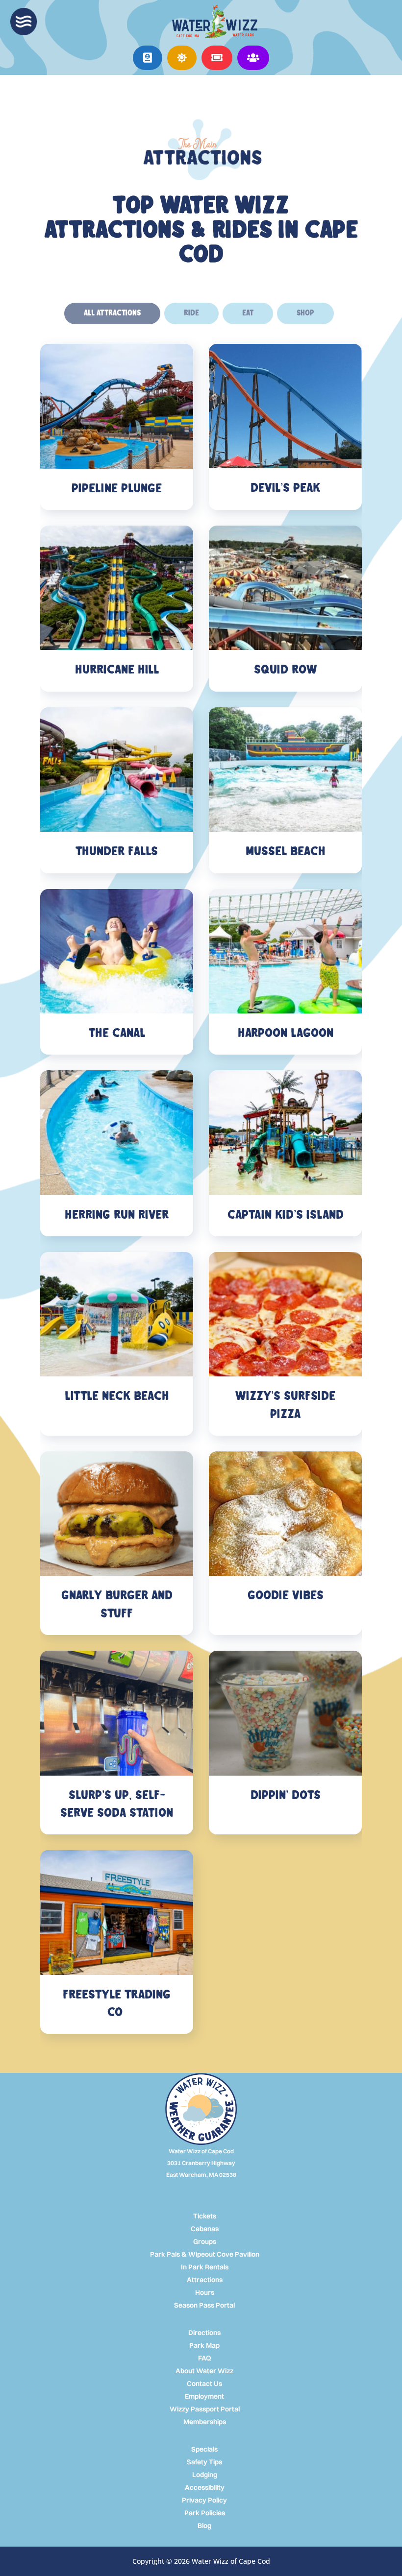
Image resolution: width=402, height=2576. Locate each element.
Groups (205, 2241)
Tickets (205, 2216)
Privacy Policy (204, 2500)
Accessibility (205, 2487)
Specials (204, 2449)
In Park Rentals (205, 2267)
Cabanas (205, 2229)
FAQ (205, 2358)
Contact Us (204, 2383)
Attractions (205, 2280)
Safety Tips (204, 2462)
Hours (205, 2292)
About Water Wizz (204, 2371)
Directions (204, 2333)
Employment (204, 2396)
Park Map (204, 2345)
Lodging (205, 2475)
